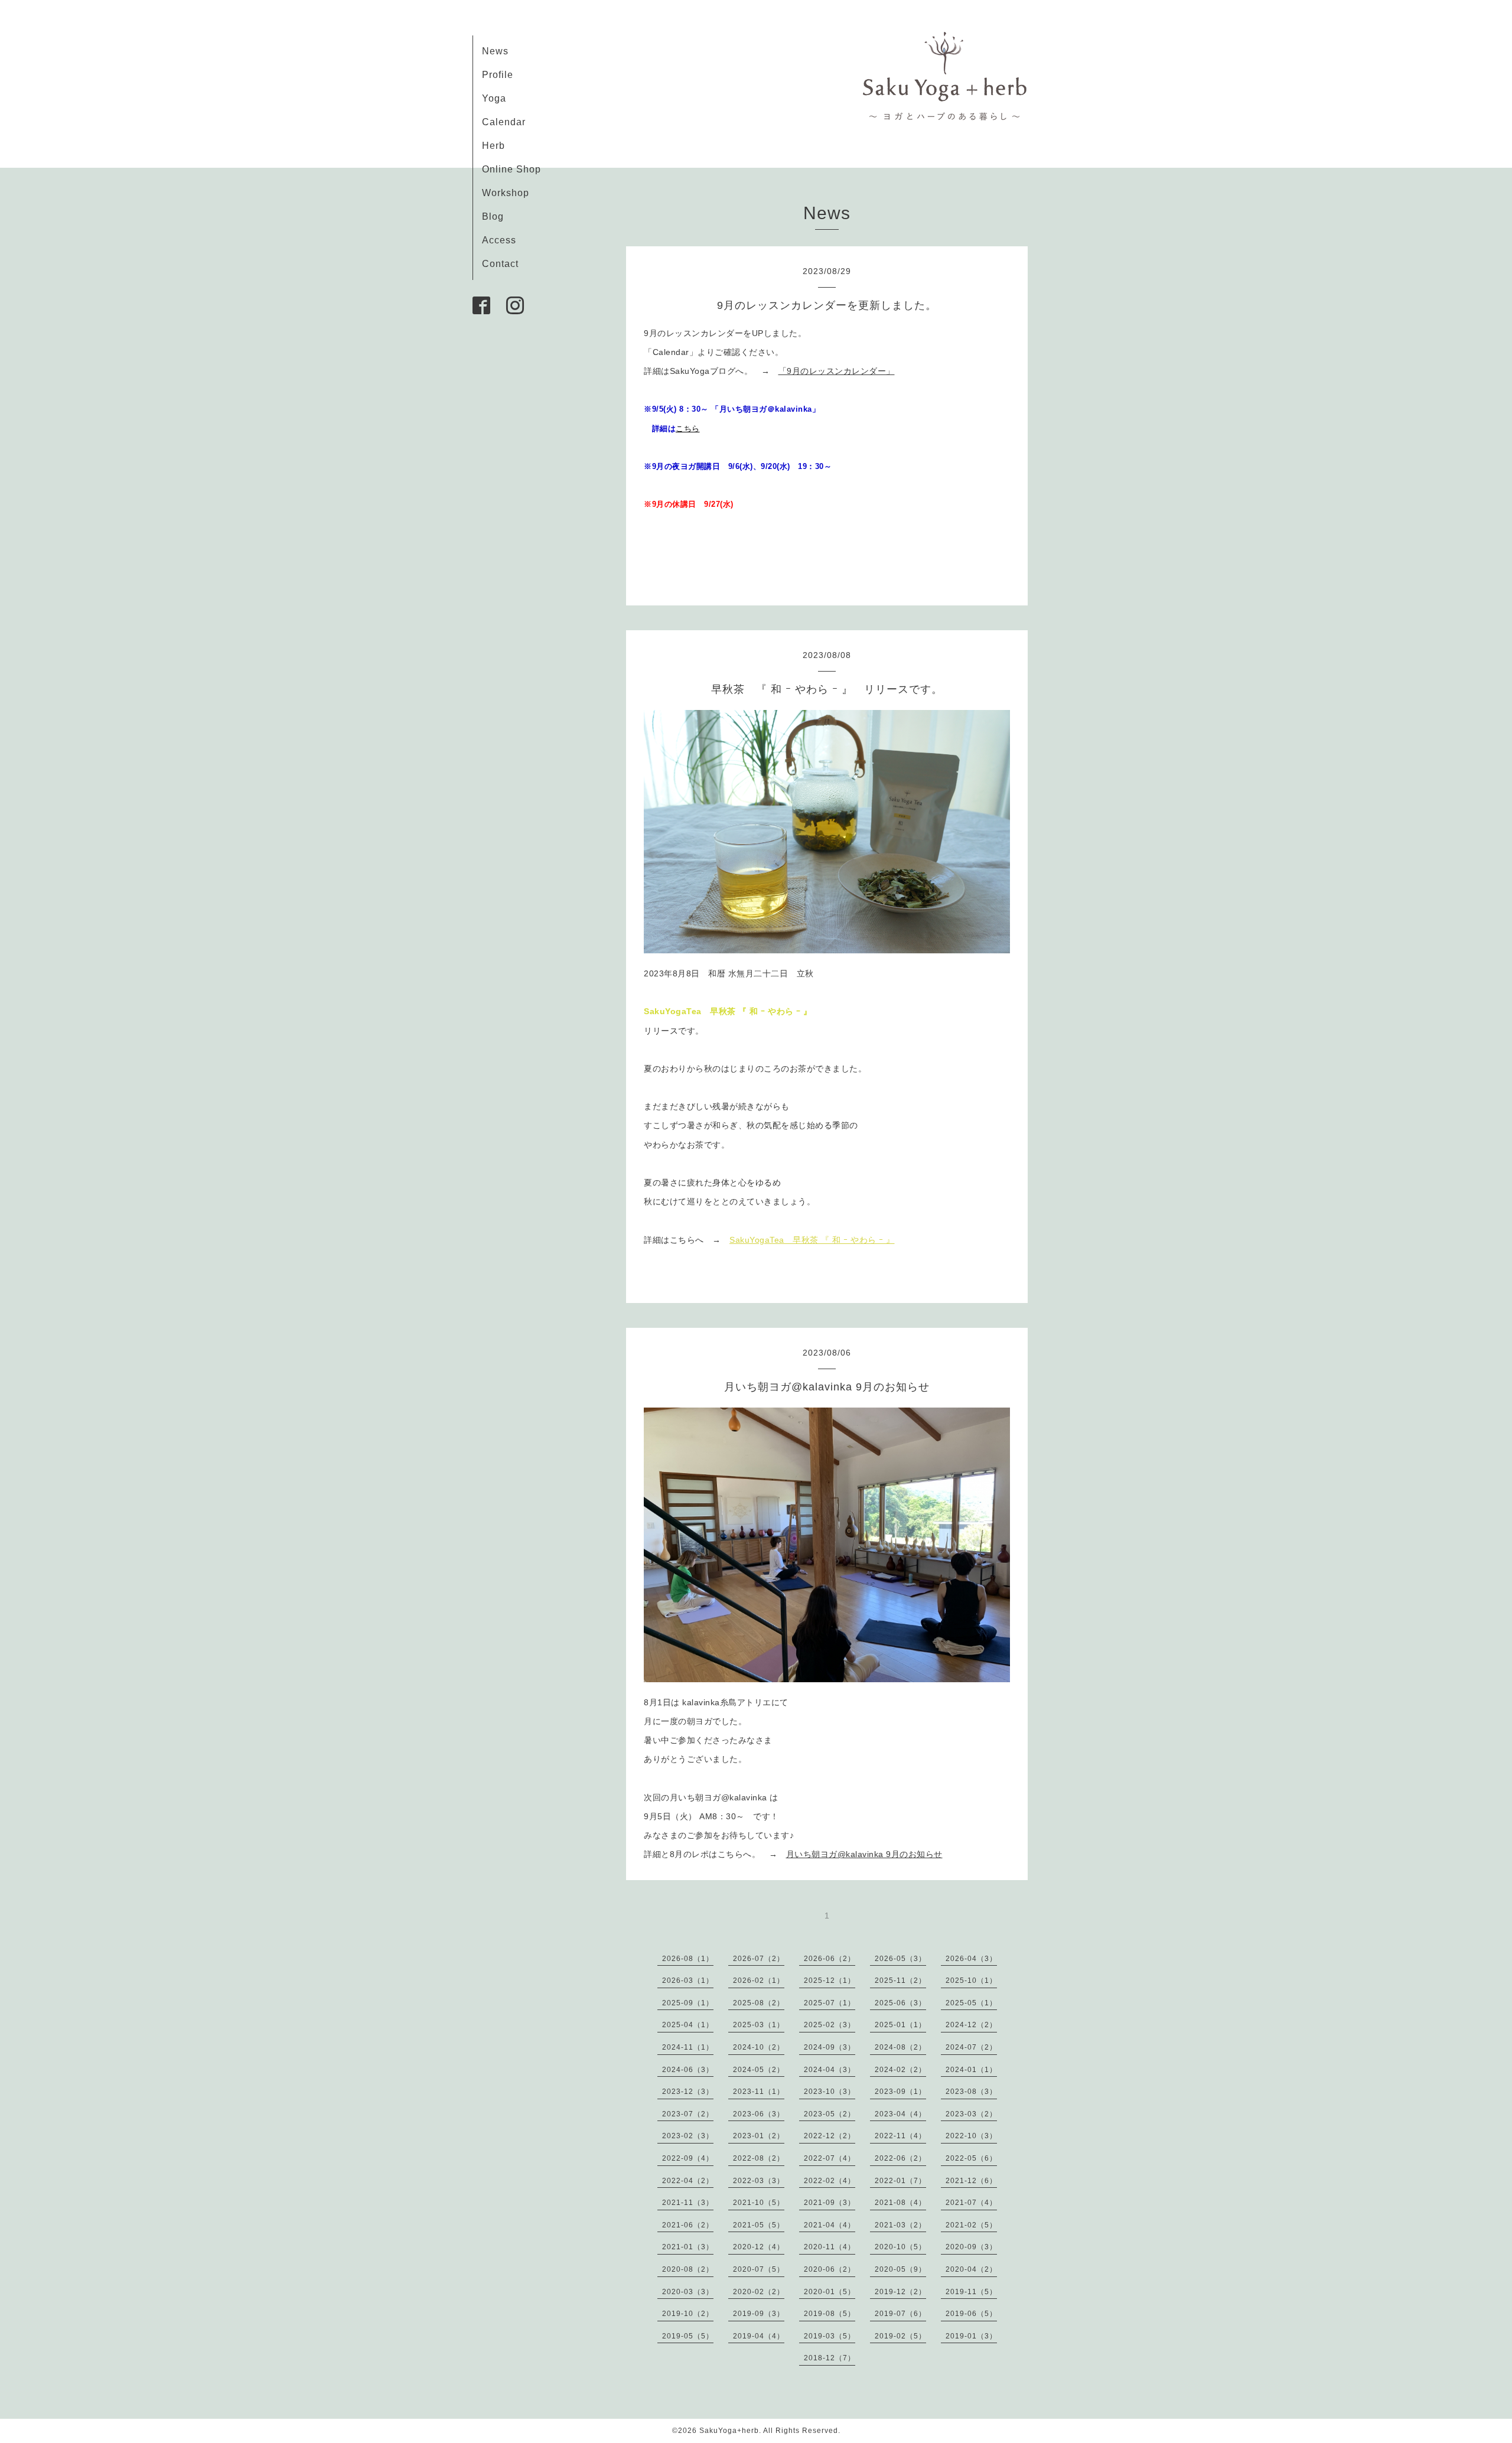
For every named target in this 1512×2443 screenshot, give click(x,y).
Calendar (504, 122)
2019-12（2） (900, 2292)
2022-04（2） (688, 2181)
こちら (688, 429)
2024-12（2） (971, 2025)
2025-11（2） (900, 1981)
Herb (493, 146)
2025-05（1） (971, 2003)
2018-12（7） (830, 2358)
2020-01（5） (830, 2292)
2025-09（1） (688, 2003)
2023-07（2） (688, 2114)
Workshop (506, 193)
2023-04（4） (900, 2114)
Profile (498, 75)
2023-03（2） (971, 2114)
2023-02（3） (688, 2136)
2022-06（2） (900, 2158)
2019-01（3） (971, 2336)
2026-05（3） (900, 1959)
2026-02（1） (759, 1981)
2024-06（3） (688, 2070)
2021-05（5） (759, 2225)
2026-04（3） (971, 1959)
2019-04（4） (759, 2336)
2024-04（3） (830, 2070)
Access (499, 240)
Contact (500, 264)
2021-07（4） (971, 2203)
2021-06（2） (688, 2225)
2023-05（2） (830, 2114)
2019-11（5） (971, 2292)
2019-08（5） (830, 2314)
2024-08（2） (900, 2047)
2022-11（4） (900, 2136)
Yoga (494, 98)
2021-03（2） (900, 2225)
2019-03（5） (830, 2336)
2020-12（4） (759, 2247)
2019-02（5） (900, 2336)
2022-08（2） (759, 2158)
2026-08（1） (688, 1959)
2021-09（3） (830, 2203)
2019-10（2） (688, 2314)
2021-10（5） (759, 2203)
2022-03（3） (759, 2181)
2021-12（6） (971, 2181)
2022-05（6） (971, 2158)
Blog (493, 216)
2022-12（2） (830, 2136)
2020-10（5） (900, 2247)
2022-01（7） (900, 2181)
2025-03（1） (759, 2025)
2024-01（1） (971, 2070)
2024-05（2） (759, 2070)
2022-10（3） (971, 2136)
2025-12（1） (830, 1981)
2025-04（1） (688, 2025)
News (495, 51)
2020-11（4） (830, 2247)
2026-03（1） (688, 1981)
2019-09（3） (759, 2314)
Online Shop (511, 169)
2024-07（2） (971, 2047)
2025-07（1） (830, 2003)
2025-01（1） (900, 2025)
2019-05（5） (688, 2336)
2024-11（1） (688, 2047)
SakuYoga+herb (729, 2431)
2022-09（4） (688, 2158)
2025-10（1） (971, 1981)
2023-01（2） (759, 2136)
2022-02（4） (830, 2181)
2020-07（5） (759, 2269)
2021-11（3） (688, 2203)
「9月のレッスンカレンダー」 (837, 371)
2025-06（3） (900, 2003)
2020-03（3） (688, 2292)
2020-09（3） (971, 2247)
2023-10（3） (830, 2092)
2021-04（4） (830, 2225)
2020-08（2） (688, 2269)
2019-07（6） (900, 2314)
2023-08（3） (971, 2092)
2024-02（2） (900, 2070)
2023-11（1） (759, 2092)
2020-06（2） (830, 2269)
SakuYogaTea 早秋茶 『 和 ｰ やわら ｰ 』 (812, 1240)
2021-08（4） (900, 2203)
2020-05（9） (900, 2269)
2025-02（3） (830, 2025)
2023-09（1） (900, 2092)
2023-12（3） (688, 2092)
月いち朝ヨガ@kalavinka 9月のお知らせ (864, 1854)
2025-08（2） (759, 2003)
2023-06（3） (759, 2114)
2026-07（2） (759, 1959)
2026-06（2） (830, 1959)
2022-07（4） (830, 2158)
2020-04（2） (971, 2269)
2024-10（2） (759, 2047)
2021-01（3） (688, 2247)
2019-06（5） (971, 2314)
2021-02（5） (971, 2225)
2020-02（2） (759, 2292)
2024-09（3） (830, 2047)
